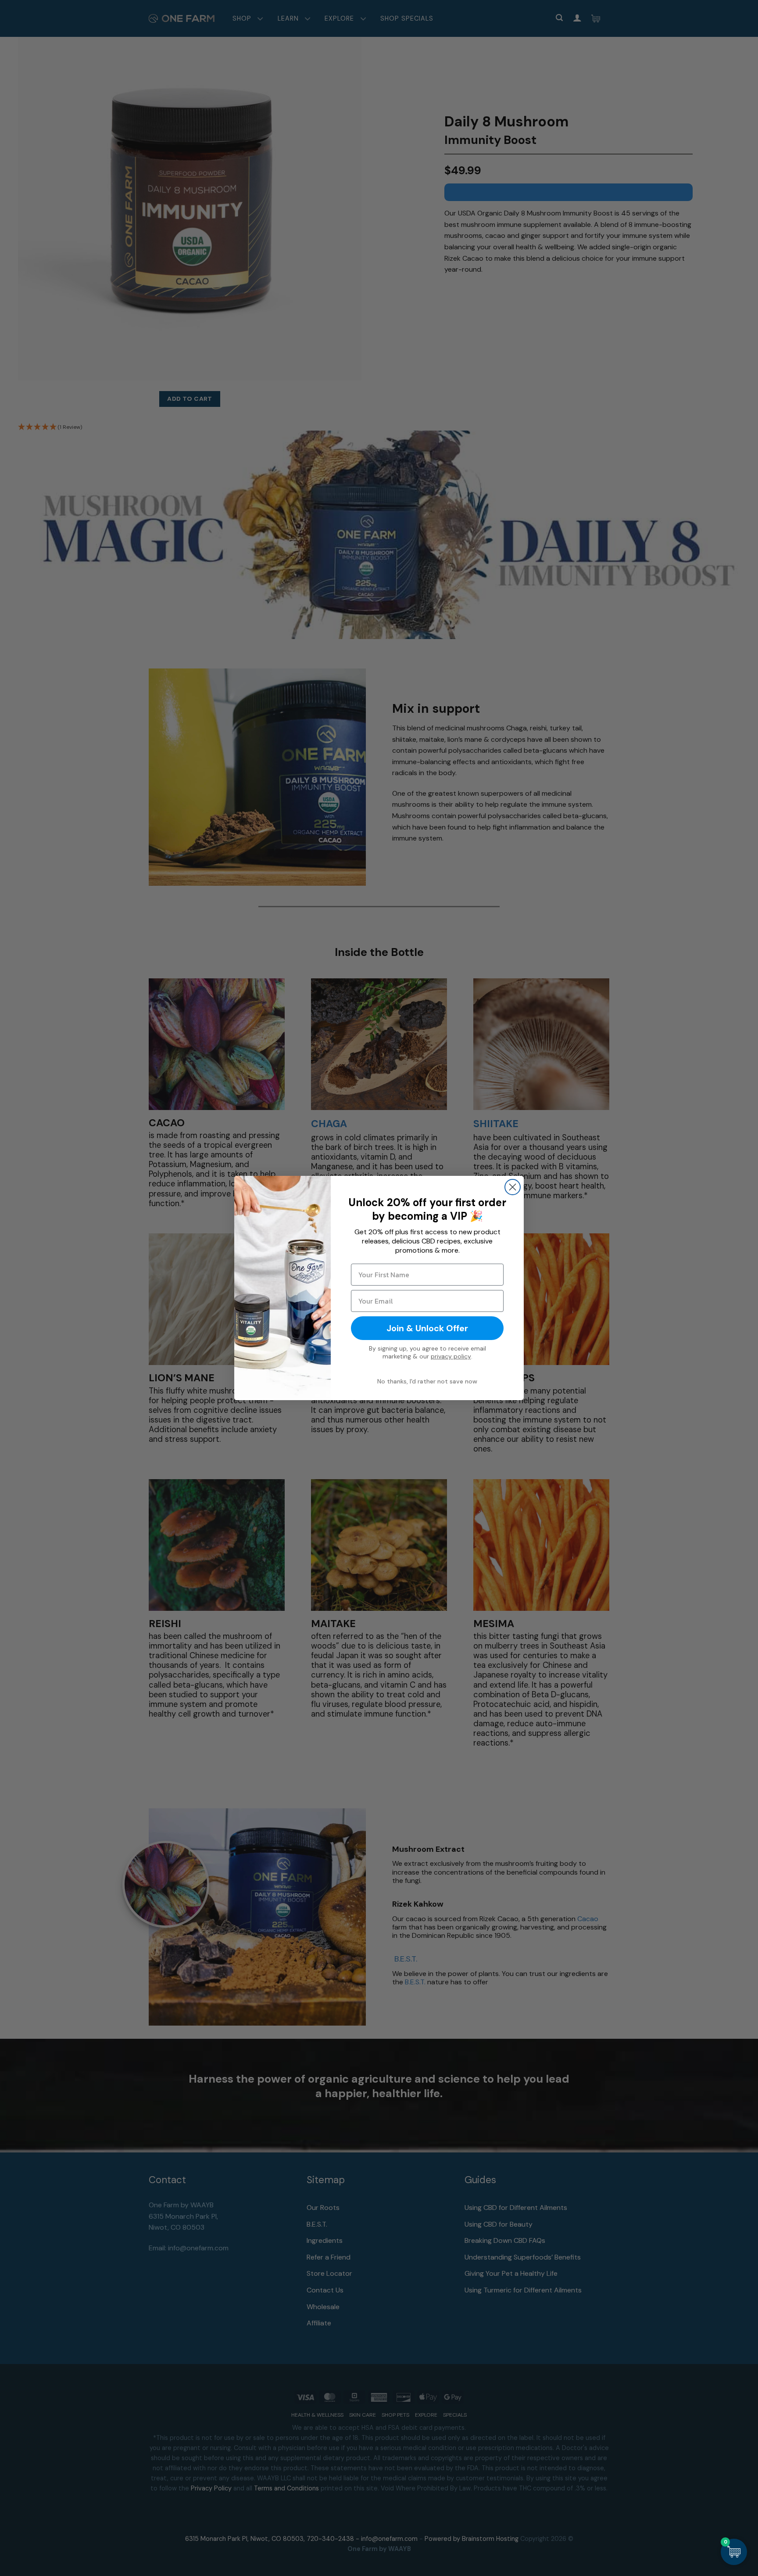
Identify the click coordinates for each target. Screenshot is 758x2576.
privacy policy (451, 1356)
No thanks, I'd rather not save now (427, 1381)
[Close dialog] (513, 1187)
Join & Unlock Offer (427, 1328)
